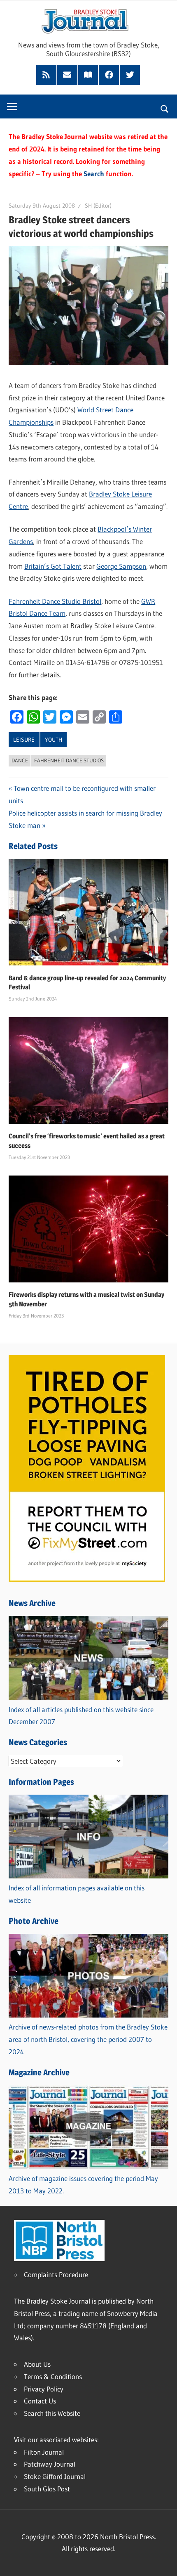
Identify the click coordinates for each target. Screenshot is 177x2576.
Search (94, 174)
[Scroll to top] (163, 2562)
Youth (54, 740)
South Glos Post (47, 2489)
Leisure (24, 740)
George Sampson (121, 566)
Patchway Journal (50, 2464)
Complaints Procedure (56, 2274)
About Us (37, 2364)
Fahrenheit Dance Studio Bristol (55, 601)
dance (20, 760)
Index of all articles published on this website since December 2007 (81, 1716)
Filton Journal (44, 2452)
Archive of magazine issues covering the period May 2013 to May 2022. (83, 2185)
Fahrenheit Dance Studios (69, 760)
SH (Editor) (98, 206)
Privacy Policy (44, 2389)
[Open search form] (165, 108)
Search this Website (52, 2413)
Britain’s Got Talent (53, 566)
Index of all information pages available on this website (77, 1894)
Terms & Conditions (53, 2376)
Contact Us (40, 2401)
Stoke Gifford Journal (55, 2476)
